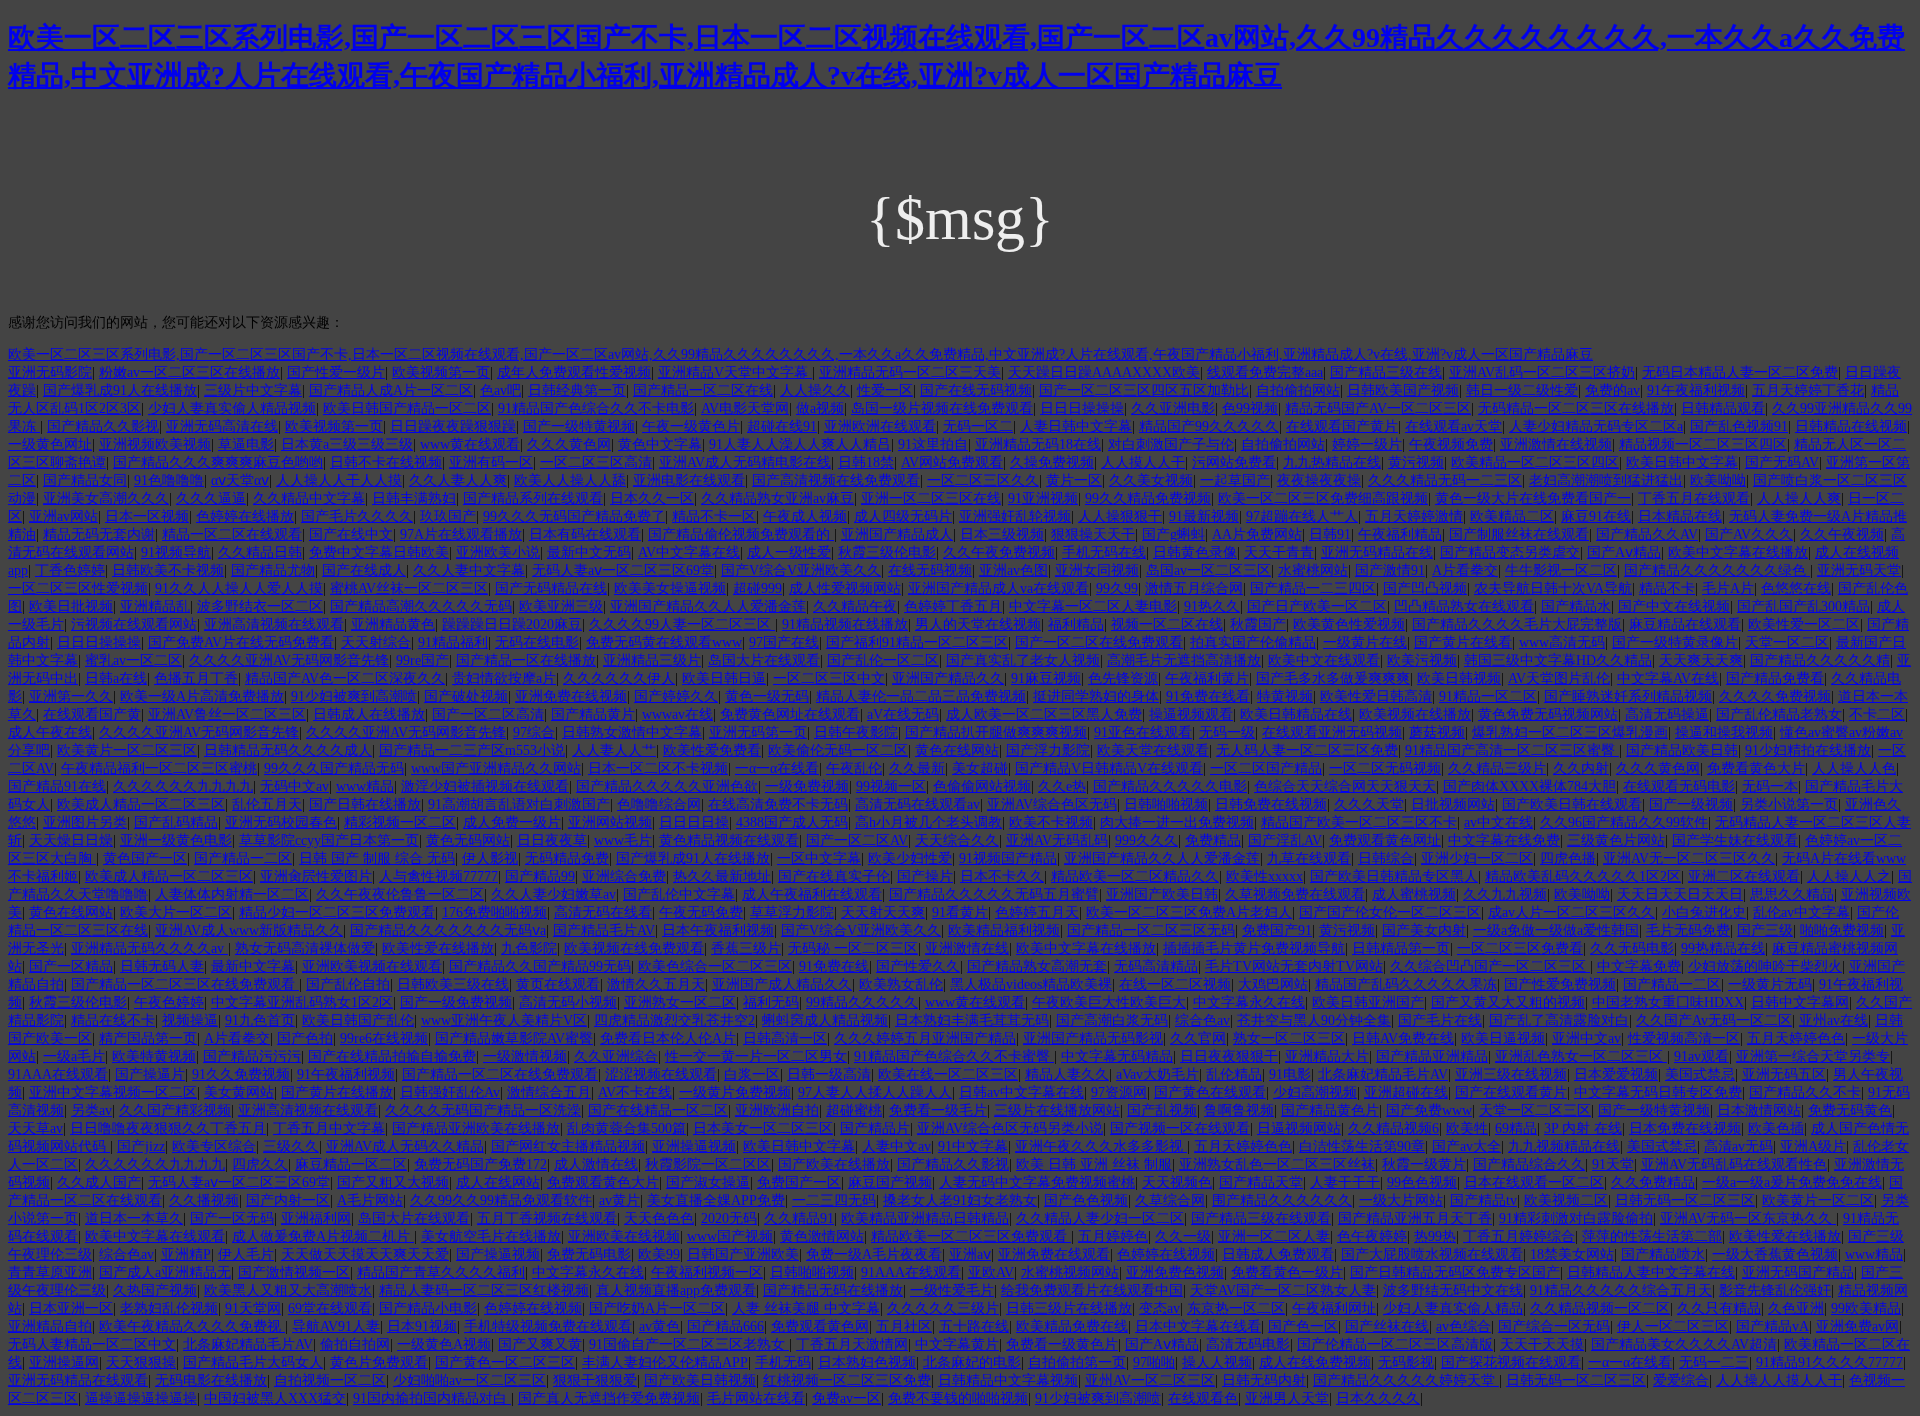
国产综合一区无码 (1554, 1326)
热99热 (1435, 1236)
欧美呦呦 (1718, 480)
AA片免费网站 (1257, 534)
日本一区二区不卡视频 (658, 768)
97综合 (534, 732)
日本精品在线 (1680, 516)
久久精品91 (799, 1218)
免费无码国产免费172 (480, 1164)
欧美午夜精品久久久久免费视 (192, 1326)
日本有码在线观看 (585, 534)
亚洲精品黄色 (393, 624)
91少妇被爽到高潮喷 (354, 696)
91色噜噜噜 (169, 480)
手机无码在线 (1104, 552)
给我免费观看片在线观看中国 (1092, 1290)
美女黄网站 (239, 1092)
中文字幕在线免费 (1504, 840)
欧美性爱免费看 (712, 750)
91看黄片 (960, 912)
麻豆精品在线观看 (1685, 624)
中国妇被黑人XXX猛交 (275, 1398)
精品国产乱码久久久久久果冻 (1406, 984)
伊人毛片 (246, 1254)
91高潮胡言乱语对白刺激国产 (519, 804)
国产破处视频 (466, 696)
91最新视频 (1204, 516)
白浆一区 (752, 1074)
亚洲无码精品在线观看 (78, 1380)
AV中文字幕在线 (689, 552)
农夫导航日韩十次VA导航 (1553, 588)
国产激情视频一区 (294, 1272)
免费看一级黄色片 (1062, 1344)
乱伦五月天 (267, 804)
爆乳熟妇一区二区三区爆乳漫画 (1570, 732)
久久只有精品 (1719, 1308)
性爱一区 (885, 390)
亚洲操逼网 (64, 1362)
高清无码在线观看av (917, 804)
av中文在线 (1498, 822)
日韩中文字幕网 (1800, 1002)
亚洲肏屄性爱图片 (316, 876)
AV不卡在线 (635, 1092)
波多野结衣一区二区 (260, 606)
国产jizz (141, 1146)
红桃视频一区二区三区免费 (847, 1380)
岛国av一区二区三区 (1208, 570)
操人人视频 (1217, 1362)
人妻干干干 (1345, 1182)
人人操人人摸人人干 (1779, 1380)
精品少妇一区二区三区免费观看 (337, 912)
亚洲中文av (1586, 1038)
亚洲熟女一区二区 (680, 1002)
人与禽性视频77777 (438, 876)
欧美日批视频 (71, 606)
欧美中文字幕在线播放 (1738, 552)
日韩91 (1330, 534)
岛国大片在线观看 (764, 660)
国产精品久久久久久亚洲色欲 (667, 786)
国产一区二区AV (857, 840)
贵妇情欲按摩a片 (504, 678)
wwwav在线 (677, 714)
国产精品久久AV (1647, 534)
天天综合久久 (957, 840)
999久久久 (1146, 840)
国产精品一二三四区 (1313, 588)
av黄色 (659, 1326)
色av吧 (500, 390)
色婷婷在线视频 (1166, 1254)
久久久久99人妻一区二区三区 (682, 624)
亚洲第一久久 (71, 696)
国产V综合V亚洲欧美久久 (801, 570)
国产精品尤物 (273, 570)
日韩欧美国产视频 (1403, 390)
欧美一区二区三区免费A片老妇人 (1189, 912)
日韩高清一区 (785, 1038)
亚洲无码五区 (1784, 1074)
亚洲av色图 (1013, 570)
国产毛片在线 (1440, 1020)
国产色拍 (305, 1038)
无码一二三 (1714, 1362)
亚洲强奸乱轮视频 (1015, 516)
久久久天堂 (1369, 804)
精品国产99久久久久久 (1209, 426)
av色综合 (1463, 1326)
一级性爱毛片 (952, 1290)
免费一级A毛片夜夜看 (874, 1254)
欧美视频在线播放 (1415, 714)
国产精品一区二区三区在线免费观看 (185, 984)
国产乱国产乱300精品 (1803, 606)
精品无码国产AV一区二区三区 (1378, 408)
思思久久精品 (1792, 894)
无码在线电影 (537, 642)
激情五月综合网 (1194, 588)
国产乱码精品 (176, 822)
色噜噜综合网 (659, 804)
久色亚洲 (1796, 1308)
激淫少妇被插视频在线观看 (485, 786)
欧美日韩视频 (1459, 678)
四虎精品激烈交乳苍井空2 (674, 1020)
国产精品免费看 (1775, 678)
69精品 (1516, 1128)
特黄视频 (1285, 696)
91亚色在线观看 (1143, 732)
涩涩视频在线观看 (661, 1074)
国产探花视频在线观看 (1511, 1362)
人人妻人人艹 (614, 750)
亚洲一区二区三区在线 (931, 498)
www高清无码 (1562, 642)
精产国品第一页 (148, 1038)
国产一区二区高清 (488, 714)
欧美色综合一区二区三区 (715, 966)
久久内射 (1581, 768)
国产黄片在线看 (1463, 642)
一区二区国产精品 (1266, 768)
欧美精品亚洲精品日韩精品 (925, 1218)
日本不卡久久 (1002, 876)
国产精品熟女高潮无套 (1037, 966)
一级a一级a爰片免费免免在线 (1792, 1182)
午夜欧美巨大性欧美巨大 (1109, 1002)
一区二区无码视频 (1385, 768)
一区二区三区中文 (829, 678)
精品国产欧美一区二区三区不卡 (1359, 822)
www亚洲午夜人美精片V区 (504, 1020)
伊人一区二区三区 (1673, 1326)
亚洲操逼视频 (694, 1146)
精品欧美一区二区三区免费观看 (971, 1236)
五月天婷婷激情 (1414, 516)
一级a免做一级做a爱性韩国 (1556, 930)
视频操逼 (190, 1020)
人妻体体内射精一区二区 (232, 894)
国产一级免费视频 (456, 1002)
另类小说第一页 (1789, 804)
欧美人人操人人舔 (570, 480)
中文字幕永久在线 (1249, 1002)
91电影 (1290, 1074)
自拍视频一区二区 (330, 1380)
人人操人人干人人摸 (339, 480)
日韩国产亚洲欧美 (743, 1254)
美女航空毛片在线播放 (491, 1236)
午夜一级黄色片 (691, 426)
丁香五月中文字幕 (329, 1128)
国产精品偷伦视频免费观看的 (741, 534)
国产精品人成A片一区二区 (391, 390)
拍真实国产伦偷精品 (1253, 642)
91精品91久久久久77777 (1829, 1362)
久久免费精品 (1653, 1182)
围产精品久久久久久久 (1282, 1200)
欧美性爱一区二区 (1804, 624)
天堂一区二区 (1787, 642)
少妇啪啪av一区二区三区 (469, 1380)
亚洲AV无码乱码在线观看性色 (1734, 1164)
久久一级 (1183, 1236)
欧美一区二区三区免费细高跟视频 (1323, 498)
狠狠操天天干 (1093, 534)
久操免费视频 (1052, 462)
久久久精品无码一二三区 (1445, 480)
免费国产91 (1277, 930)
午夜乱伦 (854, 768)
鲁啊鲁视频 (1239, 1110)
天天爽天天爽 (1701, 660)
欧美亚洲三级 (561, 606)
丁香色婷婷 (70, 570)
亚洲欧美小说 (498, 552)
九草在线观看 (1309, 858)
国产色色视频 (1086, 1200)
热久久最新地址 (722, 876)
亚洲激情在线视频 (1556, 444)
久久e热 (1062, 786)
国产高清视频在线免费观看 (836, 480)
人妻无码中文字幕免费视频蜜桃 (1037, 1182)
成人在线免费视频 (1315, 1362)
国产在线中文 (351, 534)
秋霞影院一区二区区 (708, 1164)
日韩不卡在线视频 (386, 462)
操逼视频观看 (1191, 714)
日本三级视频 (1002, 534)
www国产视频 (730, 1236)
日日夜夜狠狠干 (1229, 1056)
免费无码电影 (589, 1254)
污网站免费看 (1234, 462)
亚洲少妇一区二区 (1477, 858)
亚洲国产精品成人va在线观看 (998, 588)
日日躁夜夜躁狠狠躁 (453, 426)
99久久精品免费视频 (1148, 498)
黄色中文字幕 (660, 444)
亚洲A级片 (1813, 1146)
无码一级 (1227, 732)
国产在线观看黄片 (1511, 1092)
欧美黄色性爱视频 (1349, 624)
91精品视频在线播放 (845, 624)
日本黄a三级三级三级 (347, 444)
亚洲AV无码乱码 (1057, 840)
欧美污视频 (1422, 660)
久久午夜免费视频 (999, 552)
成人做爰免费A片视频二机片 (323, 1236)
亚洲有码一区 (491, 462)
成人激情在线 (596, 1164)
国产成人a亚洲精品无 (165, 1272)
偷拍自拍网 (355, 1344)
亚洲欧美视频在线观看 (372, 966)
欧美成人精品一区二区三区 (141, 804)
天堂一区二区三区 (1535, 1110)
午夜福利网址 (1334, 1308)
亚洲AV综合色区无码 (1052, 804)
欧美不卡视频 (1051, 822)
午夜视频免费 (1451, 444)
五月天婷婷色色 (1796, 1038)
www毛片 (623, 840)
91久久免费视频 (241, 1074)
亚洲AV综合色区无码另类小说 (1010, 1128)
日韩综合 (1386, 858)
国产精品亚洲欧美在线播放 (476, 1128)
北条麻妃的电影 (972, 1362)
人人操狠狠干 (1120, 516)
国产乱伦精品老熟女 (1779, 714)
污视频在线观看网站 (134, 624)
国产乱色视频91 (1739, 426)
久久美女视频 (1151, 480)
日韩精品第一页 (1401, 948)
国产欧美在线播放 (834, 1164)
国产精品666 (725, 1326)
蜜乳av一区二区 (133, 660)
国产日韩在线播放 (365, 804)
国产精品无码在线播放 (833, 1290)
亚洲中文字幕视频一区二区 (113, 1092)
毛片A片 (1728, 588)
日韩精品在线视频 (1851, 426)
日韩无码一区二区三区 (1685, 1200)
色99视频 (1250, 408)
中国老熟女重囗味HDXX (1668, 1002)
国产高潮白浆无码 (1112, 1020)
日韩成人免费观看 (1278, 1254)
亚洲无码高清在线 (222, 426)
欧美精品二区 (1512, 516)
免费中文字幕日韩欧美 (379, 552)
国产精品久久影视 (103, 426)
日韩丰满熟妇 (414, 498)
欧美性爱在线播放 (438, 948)
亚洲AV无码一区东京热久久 (1748, 1218)
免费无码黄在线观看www (664, 642)
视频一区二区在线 (1167, 624)
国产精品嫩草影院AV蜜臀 (514, 1038)
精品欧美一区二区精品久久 (1135, 876)
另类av (91, 1110)
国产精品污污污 (252, 1056)
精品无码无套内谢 (99, 534)
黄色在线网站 (957, 750)
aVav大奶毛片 (1157, 1074)
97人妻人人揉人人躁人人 (875, 1092)
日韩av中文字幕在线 (1021, 1092)
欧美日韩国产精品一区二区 (407, 408)
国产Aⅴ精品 (1624, 552)
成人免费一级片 (512, 822)
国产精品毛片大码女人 (253, 1362)
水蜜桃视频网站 (1070, 1272)
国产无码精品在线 (551, 588)
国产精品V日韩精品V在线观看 (1109, 768)
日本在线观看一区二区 (1534, 1182)
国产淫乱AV (1285, 840)
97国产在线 (784, 642)
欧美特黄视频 (154, 1056)
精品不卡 (1667, 588)
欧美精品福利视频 (1004, 930)
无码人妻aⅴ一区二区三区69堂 (623, 570)
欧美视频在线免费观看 (634, 948)
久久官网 (1198, 1038)
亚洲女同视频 (1097, 570)
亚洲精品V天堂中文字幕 (735, 372)
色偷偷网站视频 (982, 786)
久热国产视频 (155, 1290)
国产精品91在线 (57, 786)
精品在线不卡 (113, 1020)
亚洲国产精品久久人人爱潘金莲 (708, 606)
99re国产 (422, 660)
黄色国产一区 (145, 858)
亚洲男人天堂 (1287, 1398)
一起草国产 (1235, 480)
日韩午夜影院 (856, 732)
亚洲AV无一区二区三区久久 (1689, 858)
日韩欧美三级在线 (453, 984)
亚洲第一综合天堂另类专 (1813, 1056)
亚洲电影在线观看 (689, 480)
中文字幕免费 (1639, 966)
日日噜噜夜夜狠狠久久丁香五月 (168, 1128)
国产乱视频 (1162, 1110)
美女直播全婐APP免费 (716, 1200)
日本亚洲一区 (71, 1308)
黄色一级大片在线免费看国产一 (1533, 498)
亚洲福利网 (316, 1218)
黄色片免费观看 (379, 1362)
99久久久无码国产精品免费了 (574, 516)
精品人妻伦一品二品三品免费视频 (921, 696)
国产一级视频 (1691, 804)
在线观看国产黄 (92, 714)
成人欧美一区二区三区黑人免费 (1044, 714)
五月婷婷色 (1113, 1236)
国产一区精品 (71, 966)
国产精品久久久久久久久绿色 (1717, 570)
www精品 (365, 786)
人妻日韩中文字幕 (1076, 426)
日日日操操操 (1082, 408)
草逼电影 (246, 444)
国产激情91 (1390, 570)
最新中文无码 (589, 552)
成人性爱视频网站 (845, 588)
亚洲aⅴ (970, 1254)
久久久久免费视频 (1775, 696)
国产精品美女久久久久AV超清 (1684, 1344)
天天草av (35, 1128)
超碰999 (757, 588)
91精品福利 (453, 642)
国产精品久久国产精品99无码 (540, 966)
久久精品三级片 (1497, 768)
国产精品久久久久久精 (1820, 660)
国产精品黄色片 (1330, 1110)
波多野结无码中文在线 (1453, 1290)
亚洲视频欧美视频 (155, 444)
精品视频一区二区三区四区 (1703, 444)
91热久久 (1212, 606)
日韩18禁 (866, 462)
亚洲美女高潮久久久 (106, 498)
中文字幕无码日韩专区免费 (1658, 1092)
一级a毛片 (74, 1056)
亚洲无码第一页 (758, 732)
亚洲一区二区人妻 (1274, 1236)
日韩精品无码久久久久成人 (288, 750)
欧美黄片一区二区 (1818, 1200)
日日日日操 (694, 822)
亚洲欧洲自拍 (777, 1110)
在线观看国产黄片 (1342, 426)
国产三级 (1765, 930)
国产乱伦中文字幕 (679, 894)
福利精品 (1076, 624)
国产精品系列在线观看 (533, 498)
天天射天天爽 (883, 912)
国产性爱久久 (918, 966)
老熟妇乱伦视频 (169, 1308)
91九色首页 (260, 1020)
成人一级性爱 (789, 552)
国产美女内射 (1424, 930)
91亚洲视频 (1043, 498)
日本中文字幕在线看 (1198, 1326)
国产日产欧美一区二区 (1317, 606)
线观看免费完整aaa (1265, 372)
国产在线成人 (364, 570)
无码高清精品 (1156, 966)
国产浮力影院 (1048, 750)
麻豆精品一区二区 (351, 1164)
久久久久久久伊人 (619, 678)
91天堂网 (253, 1308)
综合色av (1202, 1020)
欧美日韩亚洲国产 (1368, 1002)
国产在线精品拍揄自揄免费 (392, 1056)
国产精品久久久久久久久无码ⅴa (448, 930)
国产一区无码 (232, 1218)
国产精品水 (1576, 606)
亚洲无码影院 (50, 372)
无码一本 (1770, 786)
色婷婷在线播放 (245, 516)
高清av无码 (1738, 1146)
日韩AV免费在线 (1403, 1038)
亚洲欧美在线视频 (624, 1236)
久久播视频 (204, 1200)
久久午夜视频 (1842, 534)
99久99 (1117, 588)
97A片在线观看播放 (461, 534)
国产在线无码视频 (976, 390)
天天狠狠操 (141, 1362)
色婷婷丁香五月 (953, 606)
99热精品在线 (1723, 948)
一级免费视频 (807, 786)
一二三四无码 (834, 1200)
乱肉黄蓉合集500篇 (626, 1128)
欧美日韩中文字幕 (1682, 462)
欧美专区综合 (214, 1146)
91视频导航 (176, 552)
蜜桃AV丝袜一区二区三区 (409, 588)
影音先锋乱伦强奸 (1775, 1290)
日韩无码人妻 (162, 966)
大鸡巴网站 (1273, 984)
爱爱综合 (1681, 1380)
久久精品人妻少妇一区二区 (1100, 1218)
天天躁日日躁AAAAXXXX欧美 (1104, 372)
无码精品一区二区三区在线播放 (1576, 408)
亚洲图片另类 (85, 822)
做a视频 (820, 408)
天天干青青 (1279, 552)
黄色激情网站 (822, 1236)
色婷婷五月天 (1037, 912)
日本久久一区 (652, 498)
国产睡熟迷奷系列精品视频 (1628, 696)
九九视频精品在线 (1564, 1146)
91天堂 (1613, 1164)
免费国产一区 (799, 1182)
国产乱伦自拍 (348, 984)
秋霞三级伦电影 (887, 552)
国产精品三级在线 (1386, 372)
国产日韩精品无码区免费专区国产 (1455, 1272)
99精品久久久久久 (862, 1002)
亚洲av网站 (63, 516)
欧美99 (659, 1254)
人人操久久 (815, 390)
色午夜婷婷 (1372, 1236)
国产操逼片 (150, 1074)
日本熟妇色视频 (867, 1362)
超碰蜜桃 (854, 1110)
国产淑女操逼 (708, 1182)
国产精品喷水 (1663, 1254)
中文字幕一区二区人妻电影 (1093, 606)
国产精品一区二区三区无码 (1151, 930)
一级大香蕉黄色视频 (1775, 1254)
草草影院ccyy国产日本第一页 (329, 840)
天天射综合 (376, 642)
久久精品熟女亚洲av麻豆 (777, 498)
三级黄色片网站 (1616, 840)
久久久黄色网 (569, 444)
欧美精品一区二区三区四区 (1535, 462)
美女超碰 (980, 768)
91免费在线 (834, 966)
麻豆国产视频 (890, 1182)
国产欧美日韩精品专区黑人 (1394, 876)
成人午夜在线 (50, 732)
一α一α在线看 (777, 768)
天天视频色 (1177, 1182)
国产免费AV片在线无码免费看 (241, 642)
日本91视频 (422, 1326)
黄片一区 (1074, 480)
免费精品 (1213, 840)
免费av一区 (846, 1398)
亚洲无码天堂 (1859, 570)
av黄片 (619, 1200)
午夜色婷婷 (169, 1002)
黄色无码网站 (468, 840)
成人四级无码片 (903, 516)
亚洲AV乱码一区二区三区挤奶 (1542, 372)
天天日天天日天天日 (1680, 894)
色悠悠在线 (1796, 588)
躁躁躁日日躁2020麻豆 (512, 624)
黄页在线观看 (558, 984)
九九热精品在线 (1332, 462)
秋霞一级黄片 (1424, 1164)
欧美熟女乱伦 (901, 984)
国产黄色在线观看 (1210, 1092)
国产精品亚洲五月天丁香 (1415, 1218)
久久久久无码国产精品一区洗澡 (483, 1110)
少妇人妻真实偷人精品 (1453, 1308)
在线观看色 (1203, 1398)
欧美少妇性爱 (910, 858)
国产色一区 (1303, 1326)
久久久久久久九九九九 (183, 786)
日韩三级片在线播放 (1069, 1308)
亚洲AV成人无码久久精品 (405, 1146)
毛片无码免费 (1688, 930)
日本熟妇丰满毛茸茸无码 (972, 1020)
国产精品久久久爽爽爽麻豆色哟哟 (218, 462)
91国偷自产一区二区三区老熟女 (689, 1344)
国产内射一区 (288, 1200)
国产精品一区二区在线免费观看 (500, 1074)
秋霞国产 (1258, 624)
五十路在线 (974, 1326)
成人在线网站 (498, 1182)
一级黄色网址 (50, 444)
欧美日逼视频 (1503, 1038)
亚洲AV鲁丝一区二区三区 (227, 714)
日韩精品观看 (1723, 408)
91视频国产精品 (1008, 858)
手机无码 (783, 1362)
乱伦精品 (1234, 1074)
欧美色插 (1776, 1128)
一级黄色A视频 (444, 1344)
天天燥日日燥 (71, 840)
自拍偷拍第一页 (1077, 1362)
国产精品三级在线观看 (1261, 1218)
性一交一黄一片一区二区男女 (756, 1056)
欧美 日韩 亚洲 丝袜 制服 (1094, 1164)
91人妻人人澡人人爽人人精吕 (800, 444)
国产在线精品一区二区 (658, 1110)
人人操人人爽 (1799, 498)
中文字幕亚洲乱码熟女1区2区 (302, 1002)
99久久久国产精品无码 (334, 768)
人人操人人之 (1849, 876)
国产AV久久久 (1749, 534)
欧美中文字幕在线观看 (155, 1236)
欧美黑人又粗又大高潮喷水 (288, 1290)
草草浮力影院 (792, 912)
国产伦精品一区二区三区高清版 (1395, 1344)
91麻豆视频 (1046, 678)
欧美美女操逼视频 (670, 588)
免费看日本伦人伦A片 (668, 1038)
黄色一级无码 (767, 696)
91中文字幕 (973, 1146)
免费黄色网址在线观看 (790, 714)
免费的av (1612, 390)
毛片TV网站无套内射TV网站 (1294, 966)
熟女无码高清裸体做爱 (305, 948)
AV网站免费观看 (952, 462)
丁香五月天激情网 (852, 1344)
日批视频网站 (1453, 804)
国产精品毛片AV (604, 930)
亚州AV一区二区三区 (1150, 1380)
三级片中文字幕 (253, 390)
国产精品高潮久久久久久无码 (421, 606)
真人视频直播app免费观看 (676, 1290)
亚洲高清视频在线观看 (274, 624)
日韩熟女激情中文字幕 (632, 732)
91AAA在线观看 (58, 1074)
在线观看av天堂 (1453, 426)
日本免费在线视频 (1685, 1128)
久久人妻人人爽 (458, 480)
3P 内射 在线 (1583, 1128)
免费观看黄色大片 (603, 1182)
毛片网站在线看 (756, 1398)
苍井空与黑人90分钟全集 (1314, 1020)
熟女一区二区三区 (1289, 1038)
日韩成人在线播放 (369, 714)
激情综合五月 (549, 1092)
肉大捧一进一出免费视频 (1177, 822)
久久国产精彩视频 (175, 1110)
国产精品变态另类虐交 (1510, 552)
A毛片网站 (370, 1200)
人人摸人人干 (1143, 462)
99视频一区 (891, 786)
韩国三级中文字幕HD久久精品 (1558, 660)
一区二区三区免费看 (1520, 948)
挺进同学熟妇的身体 (1096, 696)
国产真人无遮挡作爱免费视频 (609, 1398)
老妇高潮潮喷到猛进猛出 (1606, 480)
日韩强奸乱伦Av (450, 1092)
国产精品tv (1483, 1200)
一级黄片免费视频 (735, 1092)
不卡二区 (1877, 714)
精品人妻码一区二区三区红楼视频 (484, 1290)
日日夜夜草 (552, 840)
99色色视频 (1422, 1182)
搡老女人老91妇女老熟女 (960, 1200)
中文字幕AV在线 (1668, 678)
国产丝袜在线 (1387, 1326)
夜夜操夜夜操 (1319, 480)
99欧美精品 (1866, 1308)
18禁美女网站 (1572, 1254)
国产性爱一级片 (336, 372)
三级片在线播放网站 (1057, 1110)
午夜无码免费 (701, 912)
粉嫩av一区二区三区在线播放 (189, 372)
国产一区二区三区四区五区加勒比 (1144, 390)
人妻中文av (896, 1146)
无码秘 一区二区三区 (853, 948)
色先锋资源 (1123, 678)
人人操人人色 (1854, 768)
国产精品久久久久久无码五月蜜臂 (994, 894)
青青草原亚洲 (50, 1272)
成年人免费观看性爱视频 (574, 372)
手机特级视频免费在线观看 (548, 1326)
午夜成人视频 (805, 516)
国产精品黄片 (593, 714)
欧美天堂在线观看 (1153, 750)
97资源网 (1119, 1092)
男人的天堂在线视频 (978, 624)
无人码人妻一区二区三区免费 (1307, 750)
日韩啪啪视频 (1166, 804)
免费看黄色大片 (1756, 768)
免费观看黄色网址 (1385, 840)
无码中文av (294, 786)
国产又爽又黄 (540, 1344)
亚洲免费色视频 (1175, 1272)
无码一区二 (978, 426)
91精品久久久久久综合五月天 (1621, 1290)
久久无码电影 (1632, 948)
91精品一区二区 (1488, 696)
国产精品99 (540, 876)
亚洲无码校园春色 (281, 822)
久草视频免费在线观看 (1295, 894)
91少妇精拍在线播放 (1808, 750)
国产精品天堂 (1261, 1182)
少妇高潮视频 (1315, 1092)
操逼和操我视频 (1724, 732)
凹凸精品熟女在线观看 (1464, 606)
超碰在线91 (782, 426)
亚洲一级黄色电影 (176, 840)
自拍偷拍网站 (1298, 390)
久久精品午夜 (855, 606)
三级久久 (291, 1146)
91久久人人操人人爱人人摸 (239, 588)
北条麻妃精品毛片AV (1383, 1074)
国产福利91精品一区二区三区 (917, 642)
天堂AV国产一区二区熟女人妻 (1283, 1290)
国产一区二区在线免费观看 (1099, 642)
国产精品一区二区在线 (703, 390)
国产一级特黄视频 (579, 426)
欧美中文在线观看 (1324, 660)
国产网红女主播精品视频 (568, 1146)
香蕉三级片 (746, 948)
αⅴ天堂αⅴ (240, 480)
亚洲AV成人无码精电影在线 (745, 462)
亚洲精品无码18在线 (1038, 444)
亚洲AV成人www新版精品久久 (249, 930)
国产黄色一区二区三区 (505, 1362)
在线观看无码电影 (1679, 786)
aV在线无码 (903, 714)
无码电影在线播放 (211, 1380)
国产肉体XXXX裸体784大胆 (1529, 786)
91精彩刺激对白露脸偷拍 (1576, 1218)
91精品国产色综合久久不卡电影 (596, 408)
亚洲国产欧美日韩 (1162, 894)
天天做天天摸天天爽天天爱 (365, 1254)
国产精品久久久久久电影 (1170, 786)
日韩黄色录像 (1195, 552)
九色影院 (529, 948)
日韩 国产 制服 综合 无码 (377, 858)
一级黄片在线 (1365, 642)
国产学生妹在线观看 (1735, 840)
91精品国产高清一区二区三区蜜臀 (1512, 750)
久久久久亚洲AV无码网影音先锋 (289, 660)
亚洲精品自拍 (50, 1326)
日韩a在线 (116, 678)
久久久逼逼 (211, 498)
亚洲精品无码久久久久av (149, 948)
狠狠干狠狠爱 (595, 1380)
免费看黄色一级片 (1287, 1272)
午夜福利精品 (1400, 534)
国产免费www (1429, 1110)
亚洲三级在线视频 (1511, 1074)
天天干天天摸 (1542, 1344)
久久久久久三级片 (943, 1308)
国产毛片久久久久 (357, 516)
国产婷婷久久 (676, 696)
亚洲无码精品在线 (1377, 552)
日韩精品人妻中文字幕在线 (1651, 1272)
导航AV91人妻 (336, 1326)
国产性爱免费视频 (1560, 984)
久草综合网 (1170, 1200)
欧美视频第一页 (441, 372)
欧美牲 (1467, 1128)
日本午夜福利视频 (718, 930)
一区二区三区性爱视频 (78, 588)
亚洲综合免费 (624, 876)
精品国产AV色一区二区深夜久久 (345, 678)
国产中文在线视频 (1674, 606)
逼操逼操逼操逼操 (141, 1398)
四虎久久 (260, 1164)
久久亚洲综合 (616, 1056)
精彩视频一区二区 (400, 822)
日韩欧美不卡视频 (168, 570)
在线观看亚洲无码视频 (1332, 732)
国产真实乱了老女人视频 (1023, 660)
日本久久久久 (1378, 1398)
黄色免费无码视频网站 (1548, 714)
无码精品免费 (567, 858)
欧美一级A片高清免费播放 (202, 696)
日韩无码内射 (1264, 1380)
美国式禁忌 (1700, 1074)
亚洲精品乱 (155, 606)
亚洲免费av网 (1857, 1326)
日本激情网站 (1759, 1110)
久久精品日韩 (260, 552)
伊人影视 (490, 858)
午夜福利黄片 (1207, 678)
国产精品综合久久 (1529, 1164)
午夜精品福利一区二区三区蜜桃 (159, 768)
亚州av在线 (1833, 1020)
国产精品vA (1772, 1326)
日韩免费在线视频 (1271, 804)
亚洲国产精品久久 (948, 678)
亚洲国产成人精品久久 (782, 984)
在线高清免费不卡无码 (778, 804)
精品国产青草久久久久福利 (441, 1272)
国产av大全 (1466, 1146)
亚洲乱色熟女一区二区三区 (1581, 1056)
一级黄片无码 (1770, 984)
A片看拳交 (1465, 570)
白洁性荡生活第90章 (1362, 1146)
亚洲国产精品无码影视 (1093, 1038)
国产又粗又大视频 (393, 1182)
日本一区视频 (147, 516)
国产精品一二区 (243, 858)
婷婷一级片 (1367, 444)
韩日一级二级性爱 (1522, 390)
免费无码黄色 (1850, 1110)
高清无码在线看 (603, 912)
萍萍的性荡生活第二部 (1652, 1236)
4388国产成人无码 (792, 822)
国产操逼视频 (498, 1254)
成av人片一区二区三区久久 (1571, 912)
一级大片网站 (1401, 1200)
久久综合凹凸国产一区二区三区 (1490, 966)
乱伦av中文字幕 (1801, 912)
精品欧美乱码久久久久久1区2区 (1583, 876)
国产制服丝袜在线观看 (1519, 534)
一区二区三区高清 (596, 462)
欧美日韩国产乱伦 (358, 1020)
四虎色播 (1568, 858)
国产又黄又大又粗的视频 (1508, 1002)
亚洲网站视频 (610, 822)
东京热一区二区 (1236, 1308)
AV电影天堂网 (745, 408)
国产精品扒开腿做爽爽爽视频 (996, 732)
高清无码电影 (1248, 1344)
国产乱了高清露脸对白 (1559, 1020)
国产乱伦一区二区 (883, 660)
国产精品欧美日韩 (1682, 750)
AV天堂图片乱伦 (1559, 678)
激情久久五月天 (656, 984)
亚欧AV (991, 1272)
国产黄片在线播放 (337, 1092)
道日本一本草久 (134, 1218)
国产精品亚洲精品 (1432, 1056)
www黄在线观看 (470, 444)
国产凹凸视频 (1425, 588)
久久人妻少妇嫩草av (553, 894)
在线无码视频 (930, 570)
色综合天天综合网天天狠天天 (1345, 786)
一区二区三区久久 (983, 480)
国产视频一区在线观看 (1180, 1128)
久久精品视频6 (1393, 1128)
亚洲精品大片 (1327, 1056)
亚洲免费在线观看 (1054, 1254)
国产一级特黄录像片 (1675, 642)
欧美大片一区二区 (176, 912)
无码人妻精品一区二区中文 (92, 1344)
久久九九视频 (1505, 894)
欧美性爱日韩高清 (1376, 696)
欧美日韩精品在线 (1296, 714)
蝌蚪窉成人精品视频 (825, 1020)
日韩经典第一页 (577, 390)
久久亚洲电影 (1173, 408)
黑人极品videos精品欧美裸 (1031, 984)
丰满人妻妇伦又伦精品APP (665, 1362)
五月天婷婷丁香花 (1808, 390)
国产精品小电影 (428, 1308)
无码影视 (1406, 1362)
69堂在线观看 (330, 1308)
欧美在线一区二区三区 (948, 1074)
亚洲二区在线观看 (1744, 876)
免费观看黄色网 (820, 1326)
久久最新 (917, 768)
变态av (1159, 1308)
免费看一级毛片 (938, 1110)
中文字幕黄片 (957, 1344)
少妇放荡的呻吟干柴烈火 (1765, 966)
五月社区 (904, 1326)
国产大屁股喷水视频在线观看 (1432, 1254)
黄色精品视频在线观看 (729, 840)
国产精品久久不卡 (1805, 1092)
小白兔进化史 (1704, 912)
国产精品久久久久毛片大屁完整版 (1517, 624)
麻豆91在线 (1596, 516)
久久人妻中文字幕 (469, 570)
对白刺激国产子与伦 (1171, 444)
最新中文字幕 (253, 966)
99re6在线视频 (384, 1038)
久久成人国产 (99, 1182)
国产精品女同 (85, 480)
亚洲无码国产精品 (1798, 1272)
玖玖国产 (448, 516)
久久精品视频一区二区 (1600, 1308)
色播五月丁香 (196, 678)
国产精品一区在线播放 (526, 660)
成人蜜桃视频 (1414, 894)
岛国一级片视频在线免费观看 (942, 408)
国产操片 (925, 876)
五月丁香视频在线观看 (547, 1218)
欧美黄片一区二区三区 (127, 750)
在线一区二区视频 (1175, 984)
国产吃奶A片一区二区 (657, 1308)
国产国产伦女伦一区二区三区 (1390, 912)
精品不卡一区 (714, 516)
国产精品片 (875, 1128)
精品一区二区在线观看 (232, 534)
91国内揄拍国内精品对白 (432, 1398)
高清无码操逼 (1667, 714)
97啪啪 (1154, 1362)
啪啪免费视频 (1842, 930)
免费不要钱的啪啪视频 (958, 1398)
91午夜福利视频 (1696, 390)
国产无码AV (1782, 462)
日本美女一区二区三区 (763, 1128)
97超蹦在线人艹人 (1302, 516)
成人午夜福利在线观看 (812, 894)
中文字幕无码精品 (1117, 1056)
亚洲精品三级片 (652, 660)
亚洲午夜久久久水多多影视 (1101, 1146)
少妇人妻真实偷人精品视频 (232, 408)
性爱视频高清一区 (1684, 1038)
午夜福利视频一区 (707, 1272)
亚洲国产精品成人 (897, 534)
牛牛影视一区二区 (1561, 570)
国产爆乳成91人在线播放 (120, 390)
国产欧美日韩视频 (700, 1380)
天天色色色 (659, 1218)
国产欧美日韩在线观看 (1572, 804)
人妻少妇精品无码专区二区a (1596, 426)
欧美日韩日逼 (724, 678)
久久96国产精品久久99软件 (1624, 822)
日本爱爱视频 (1616, 1074)
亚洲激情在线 (967, 948)
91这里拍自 (933, 444)
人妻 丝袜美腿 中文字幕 (806, 1308)
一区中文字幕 (819, 858)
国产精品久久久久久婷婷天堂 (1406, 1380)
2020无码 (729, 1218)
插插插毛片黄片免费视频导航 (1254, 948)
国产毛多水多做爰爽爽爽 (1333, 678)
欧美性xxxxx (1264, 876)
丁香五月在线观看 (1694, 498)
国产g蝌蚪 (1173, 534)
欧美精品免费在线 (1072, 1326)
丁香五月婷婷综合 (1519, 1236)
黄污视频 (1416, 462)
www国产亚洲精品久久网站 (496, 768)
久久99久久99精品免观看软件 (501, 1200)
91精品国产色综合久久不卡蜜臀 (954, 1056)
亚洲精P (186, 1254)
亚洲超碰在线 (1406, 1092)
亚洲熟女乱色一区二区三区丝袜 (1277, 1164)
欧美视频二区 (1566, 1200)
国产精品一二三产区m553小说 (472, 750)
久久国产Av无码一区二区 (1714, 1020)
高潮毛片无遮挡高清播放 (1184, 660)
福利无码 (771, 1002)
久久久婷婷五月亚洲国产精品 (925, 1038)
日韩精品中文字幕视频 (1008, 1380)
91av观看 (1701, 1056)
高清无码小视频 (568, 1002)
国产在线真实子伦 (834, 876)
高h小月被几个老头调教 (928, 822)
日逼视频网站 (1299, 1128)
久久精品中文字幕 (309, 498)
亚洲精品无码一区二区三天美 (910, 372)
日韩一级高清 (829, 1074)
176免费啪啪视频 (494, 912)
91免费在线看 (1208, 696)
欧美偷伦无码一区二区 (838, 750)
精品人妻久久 (1067, 1074)
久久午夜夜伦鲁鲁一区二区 (400, 894)
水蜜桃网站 (1313, 570)
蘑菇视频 (1437, 732)
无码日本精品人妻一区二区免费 (1740, 372)
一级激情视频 (525, 1056)
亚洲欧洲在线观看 (880, 426)
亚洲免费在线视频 (571, 696)
